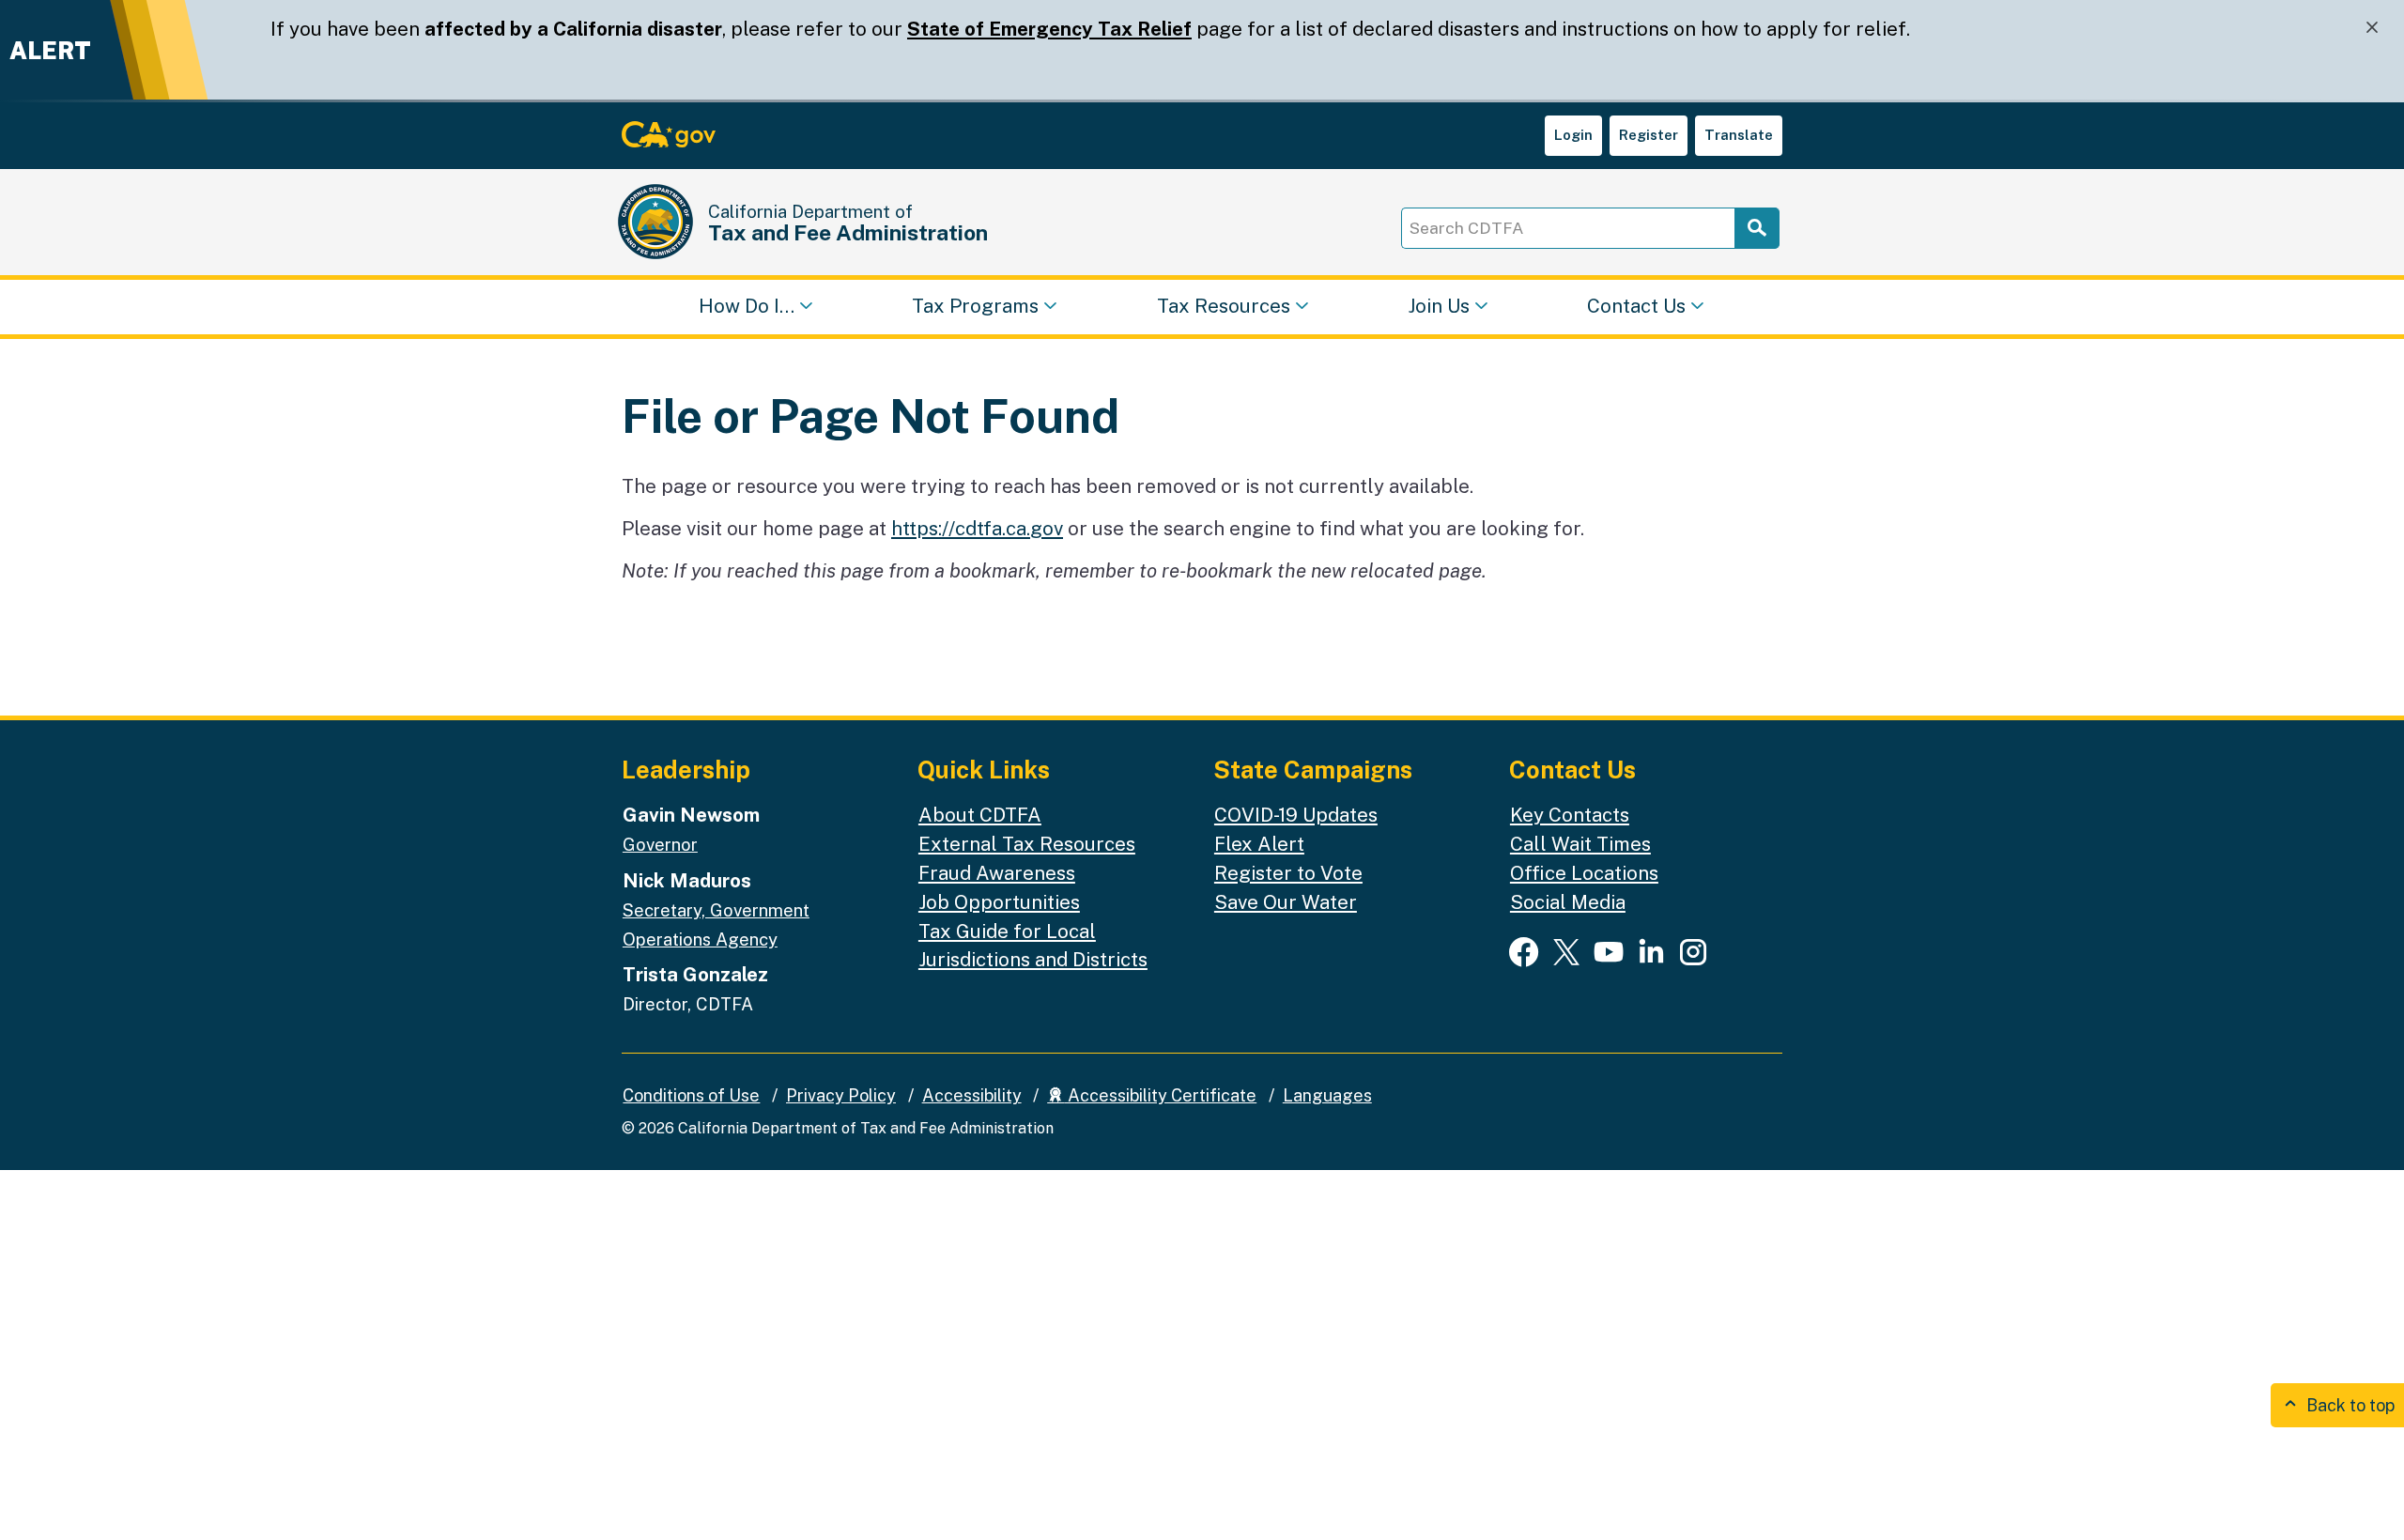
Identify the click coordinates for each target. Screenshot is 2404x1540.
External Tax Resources (1027, 844)
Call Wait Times (1580, 844)
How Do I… (747, 306)
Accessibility (972, 1095)
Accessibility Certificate (1160, 1095)
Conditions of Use (691, 1095)
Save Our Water (1286, 902)
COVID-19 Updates (1296, 815)
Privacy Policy (841, 1095)
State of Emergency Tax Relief (1049, 29)
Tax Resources (1224, 306)
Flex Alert (1259, 844)
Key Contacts (1570, 815)
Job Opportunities (999, 902)
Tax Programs (975, 306)
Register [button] (1649, 135)
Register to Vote (1288, 873)
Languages (1327, 1095)
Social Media (1568, 902)
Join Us (1439, 306)
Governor (660, 844)
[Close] (2372, 28)
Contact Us (1636, 306)
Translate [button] (1739, 135)
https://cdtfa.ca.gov (977, 528)
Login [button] (1573, 135)
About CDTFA (980, 815)
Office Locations (1584, 873)
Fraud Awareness (997, 873)
